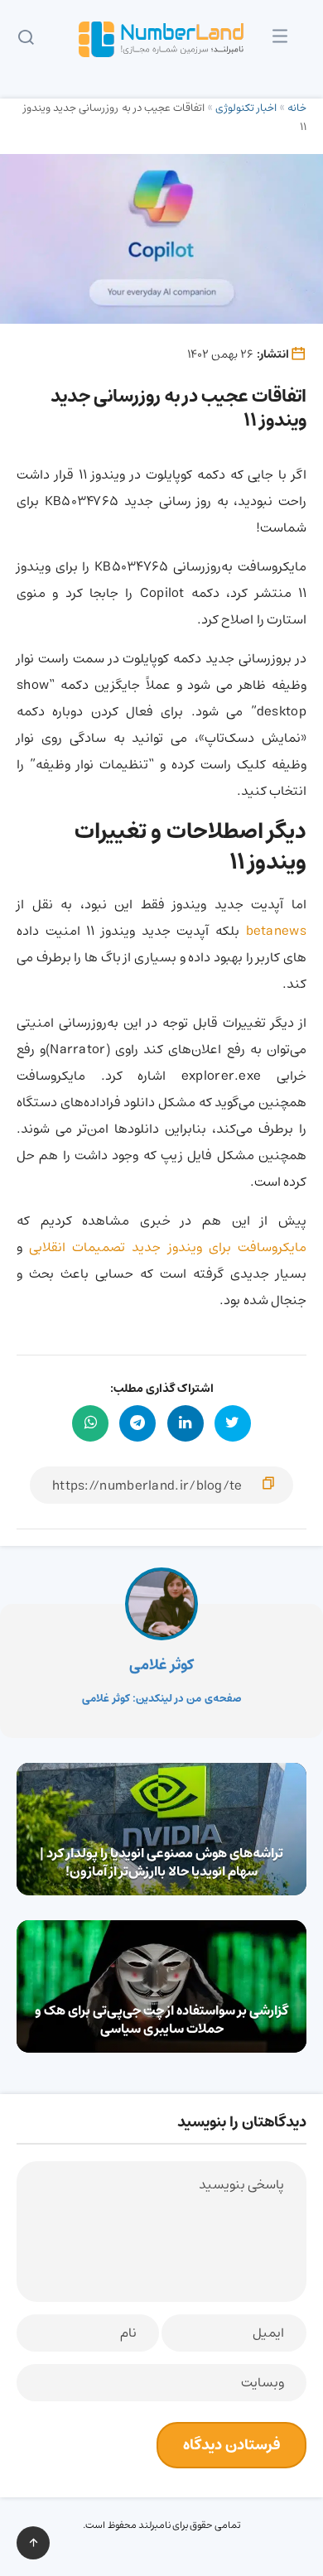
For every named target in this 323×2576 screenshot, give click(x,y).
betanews (276, 931)
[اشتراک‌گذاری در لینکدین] (186, 1423)
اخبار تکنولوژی (246, 108)
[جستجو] (26, 40)
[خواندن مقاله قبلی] (161, 1829)
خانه (297, 108)
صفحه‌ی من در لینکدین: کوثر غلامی (161, 1699)
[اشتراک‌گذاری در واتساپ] (90, 1423)
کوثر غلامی (161, 1665)
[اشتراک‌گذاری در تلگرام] (137, 1423)
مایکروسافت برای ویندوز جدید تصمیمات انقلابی (164, 1247)
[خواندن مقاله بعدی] (161, 1986)
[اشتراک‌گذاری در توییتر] (233, 1423)
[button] (280, 41)
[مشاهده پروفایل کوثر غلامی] (161, 1604)
